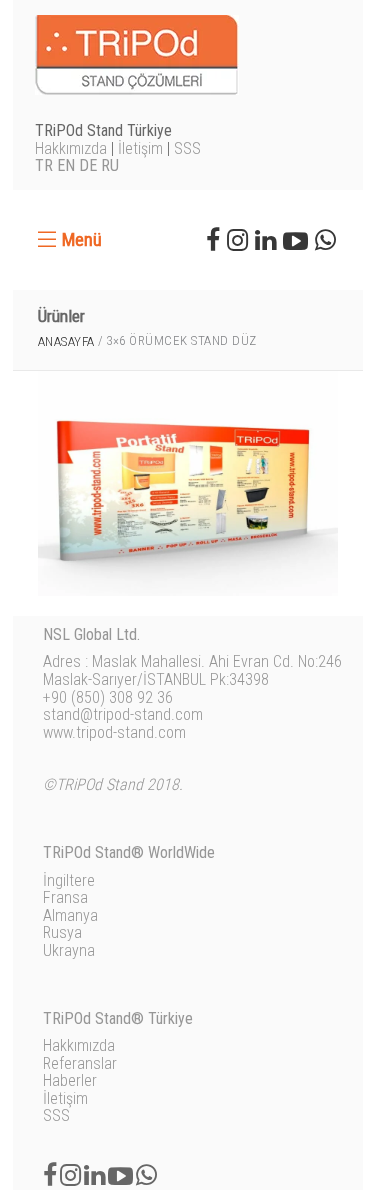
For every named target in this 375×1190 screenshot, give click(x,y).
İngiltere (69, 880)
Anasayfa (66, 341)
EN (66, 165)
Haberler (70, 1080)
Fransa (65, 897)
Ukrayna (69, 950)
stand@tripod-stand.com (123, 714)
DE (88, 165)
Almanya (70, 915)
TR (44, 165)
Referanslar (80, 1063)
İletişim (140, 148)
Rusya (62, 932)
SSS (187, 148)
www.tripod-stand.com (114, 732)
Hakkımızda (71, 148)
